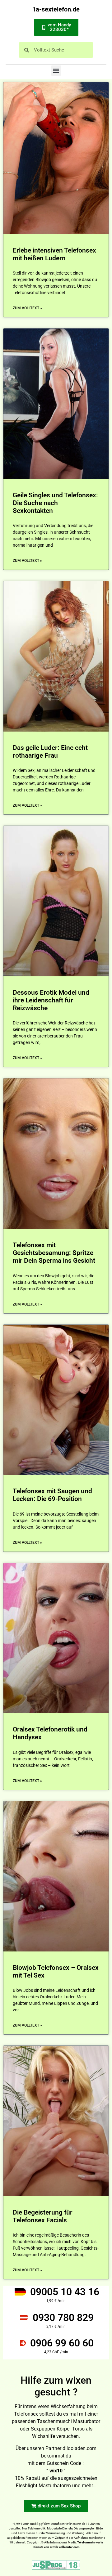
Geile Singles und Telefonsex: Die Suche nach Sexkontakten (55, 503)
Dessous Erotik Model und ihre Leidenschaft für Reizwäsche (51, 1000)
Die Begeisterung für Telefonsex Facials (43, 2216)
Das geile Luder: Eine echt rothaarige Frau (50, 752)
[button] (56, 71)
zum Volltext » (27, 308)
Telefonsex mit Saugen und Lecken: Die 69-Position (52, 1495)
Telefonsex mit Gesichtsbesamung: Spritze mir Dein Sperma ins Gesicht (54, 1253)
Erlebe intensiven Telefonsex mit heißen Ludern (54, 254)
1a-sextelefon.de (56, 9)
